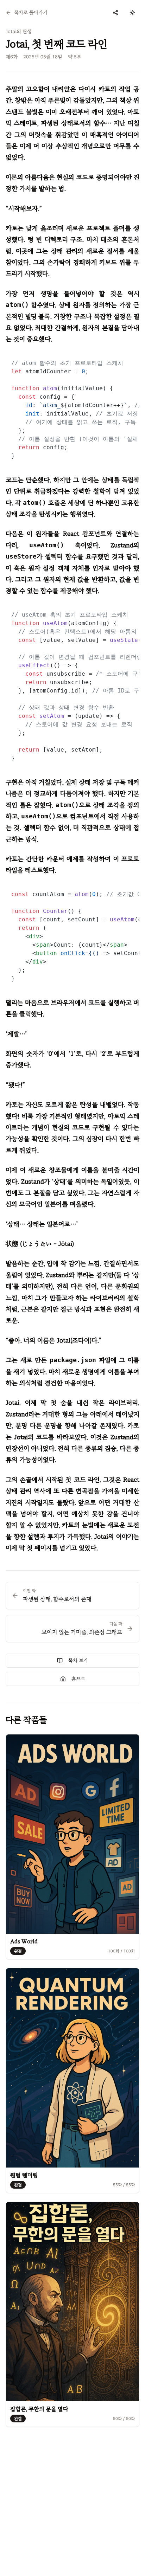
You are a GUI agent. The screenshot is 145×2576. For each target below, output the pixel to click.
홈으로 (78, 1679)
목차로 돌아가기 (31, 12)
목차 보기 (78, 1660)
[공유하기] (115, 13)
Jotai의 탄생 (19, 31)
